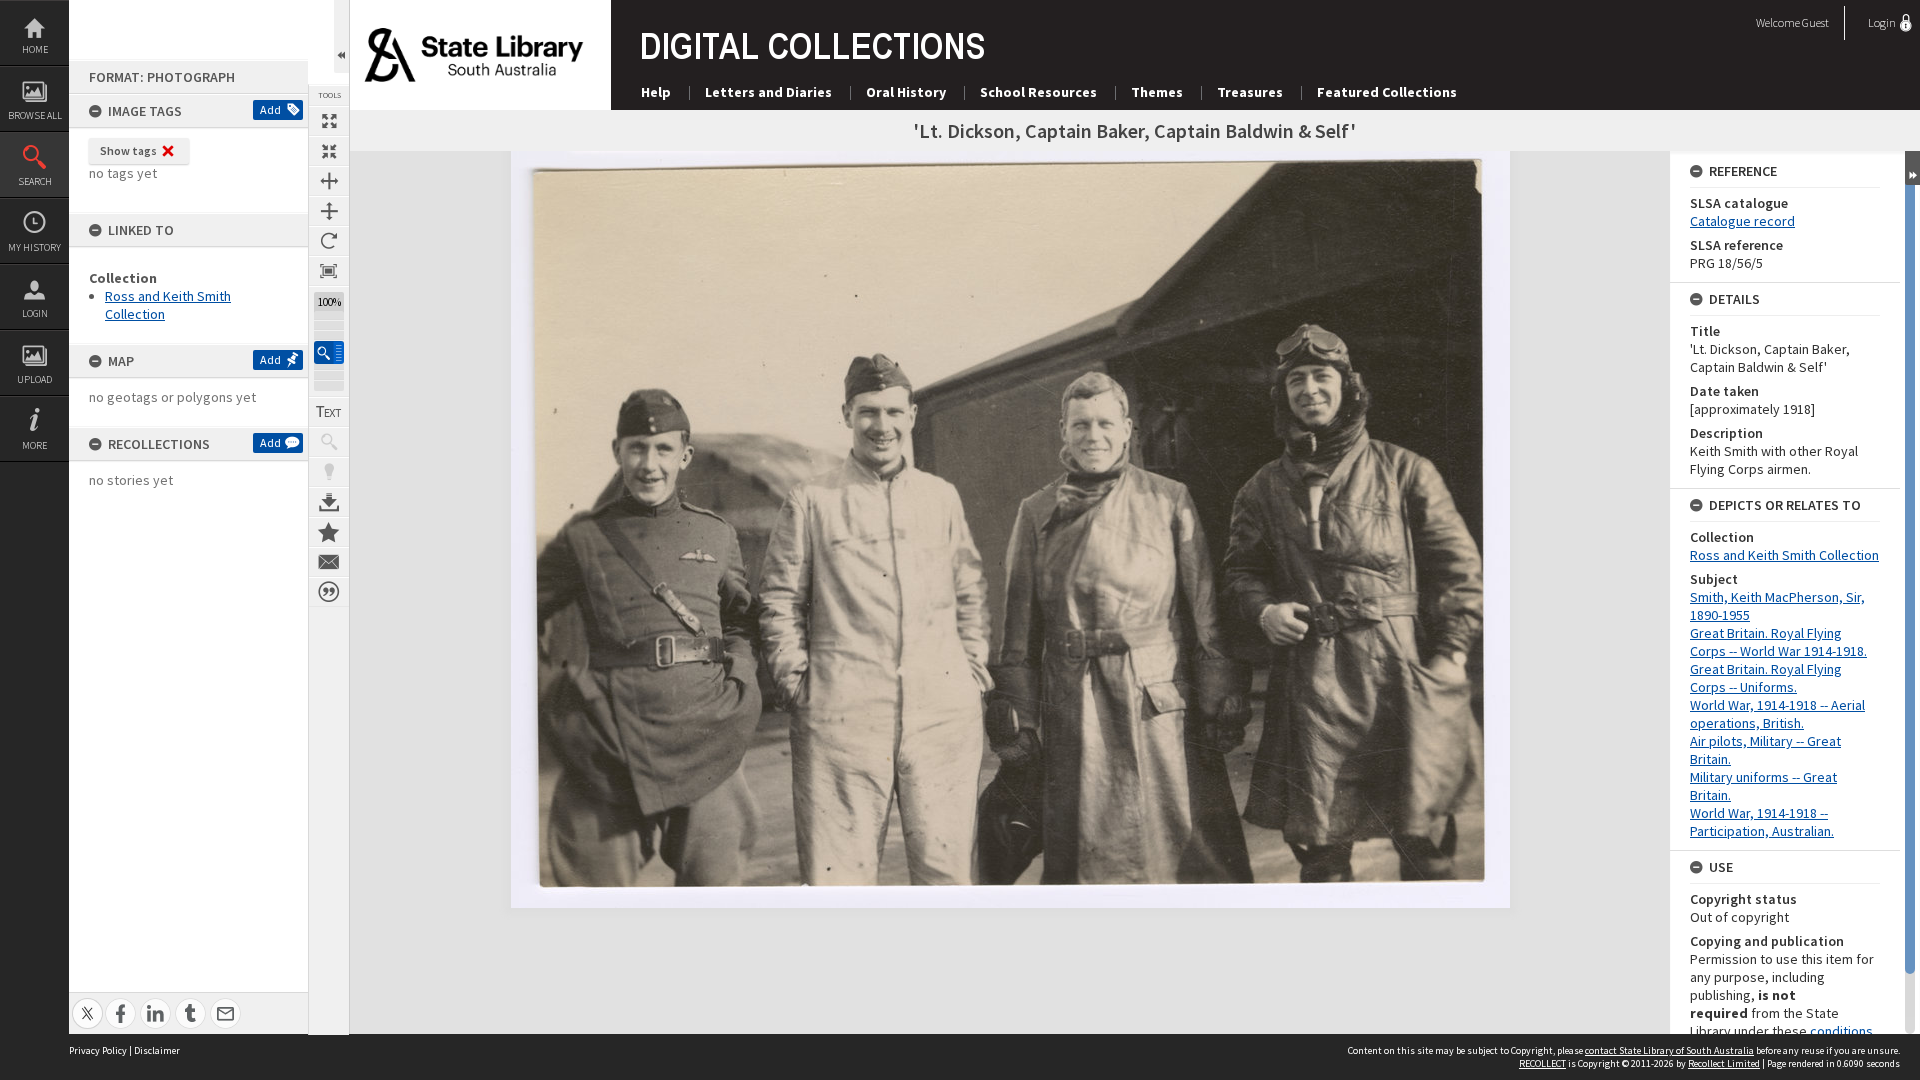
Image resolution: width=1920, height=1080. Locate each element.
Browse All (35, 115)
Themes (1157, 92)
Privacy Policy (98, 1050)
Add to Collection (329, 532)
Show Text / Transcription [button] (329, 412)
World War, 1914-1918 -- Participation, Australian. (1762, 822)
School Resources (1038, 92)
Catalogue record (1742, 221)
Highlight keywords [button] (329, 472)
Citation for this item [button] (329, 592)
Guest (1815, 22)
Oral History (906, 92)
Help (656, 92)
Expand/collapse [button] (1912, 168)
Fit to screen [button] (329, 151)
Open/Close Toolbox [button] (341, 36)
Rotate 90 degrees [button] (329, 241)
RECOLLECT (1542, 1063)
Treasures (1250, 92)
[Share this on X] (87, 1002)
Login (35, 313)
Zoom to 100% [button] (329, 271)
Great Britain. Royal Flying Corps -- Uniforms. (1766, 678)
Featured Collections (1387, 92)
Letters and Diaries (768, 92)
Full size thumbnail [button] (329, 121)
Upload (34, 379)
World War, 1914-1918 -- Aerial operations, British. (1777, 714)
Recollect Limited (1724, 1063)
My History (34, 247)
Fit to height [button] (329, 211)
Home (35, 49)
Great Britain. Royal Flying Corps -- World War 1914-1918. (1778, 642)
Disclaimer (157, 1050)
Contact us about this (329, 562)
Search (35, 181)
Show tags (128, 150)
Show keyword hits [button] (329, 442)
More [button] (34, 445)
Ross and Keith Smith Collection (1784, 555)
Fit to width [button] (329, 181)
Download (329, 502)
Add (270, 109)
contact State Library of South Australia (1669, 1050)
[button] (329, 352)
